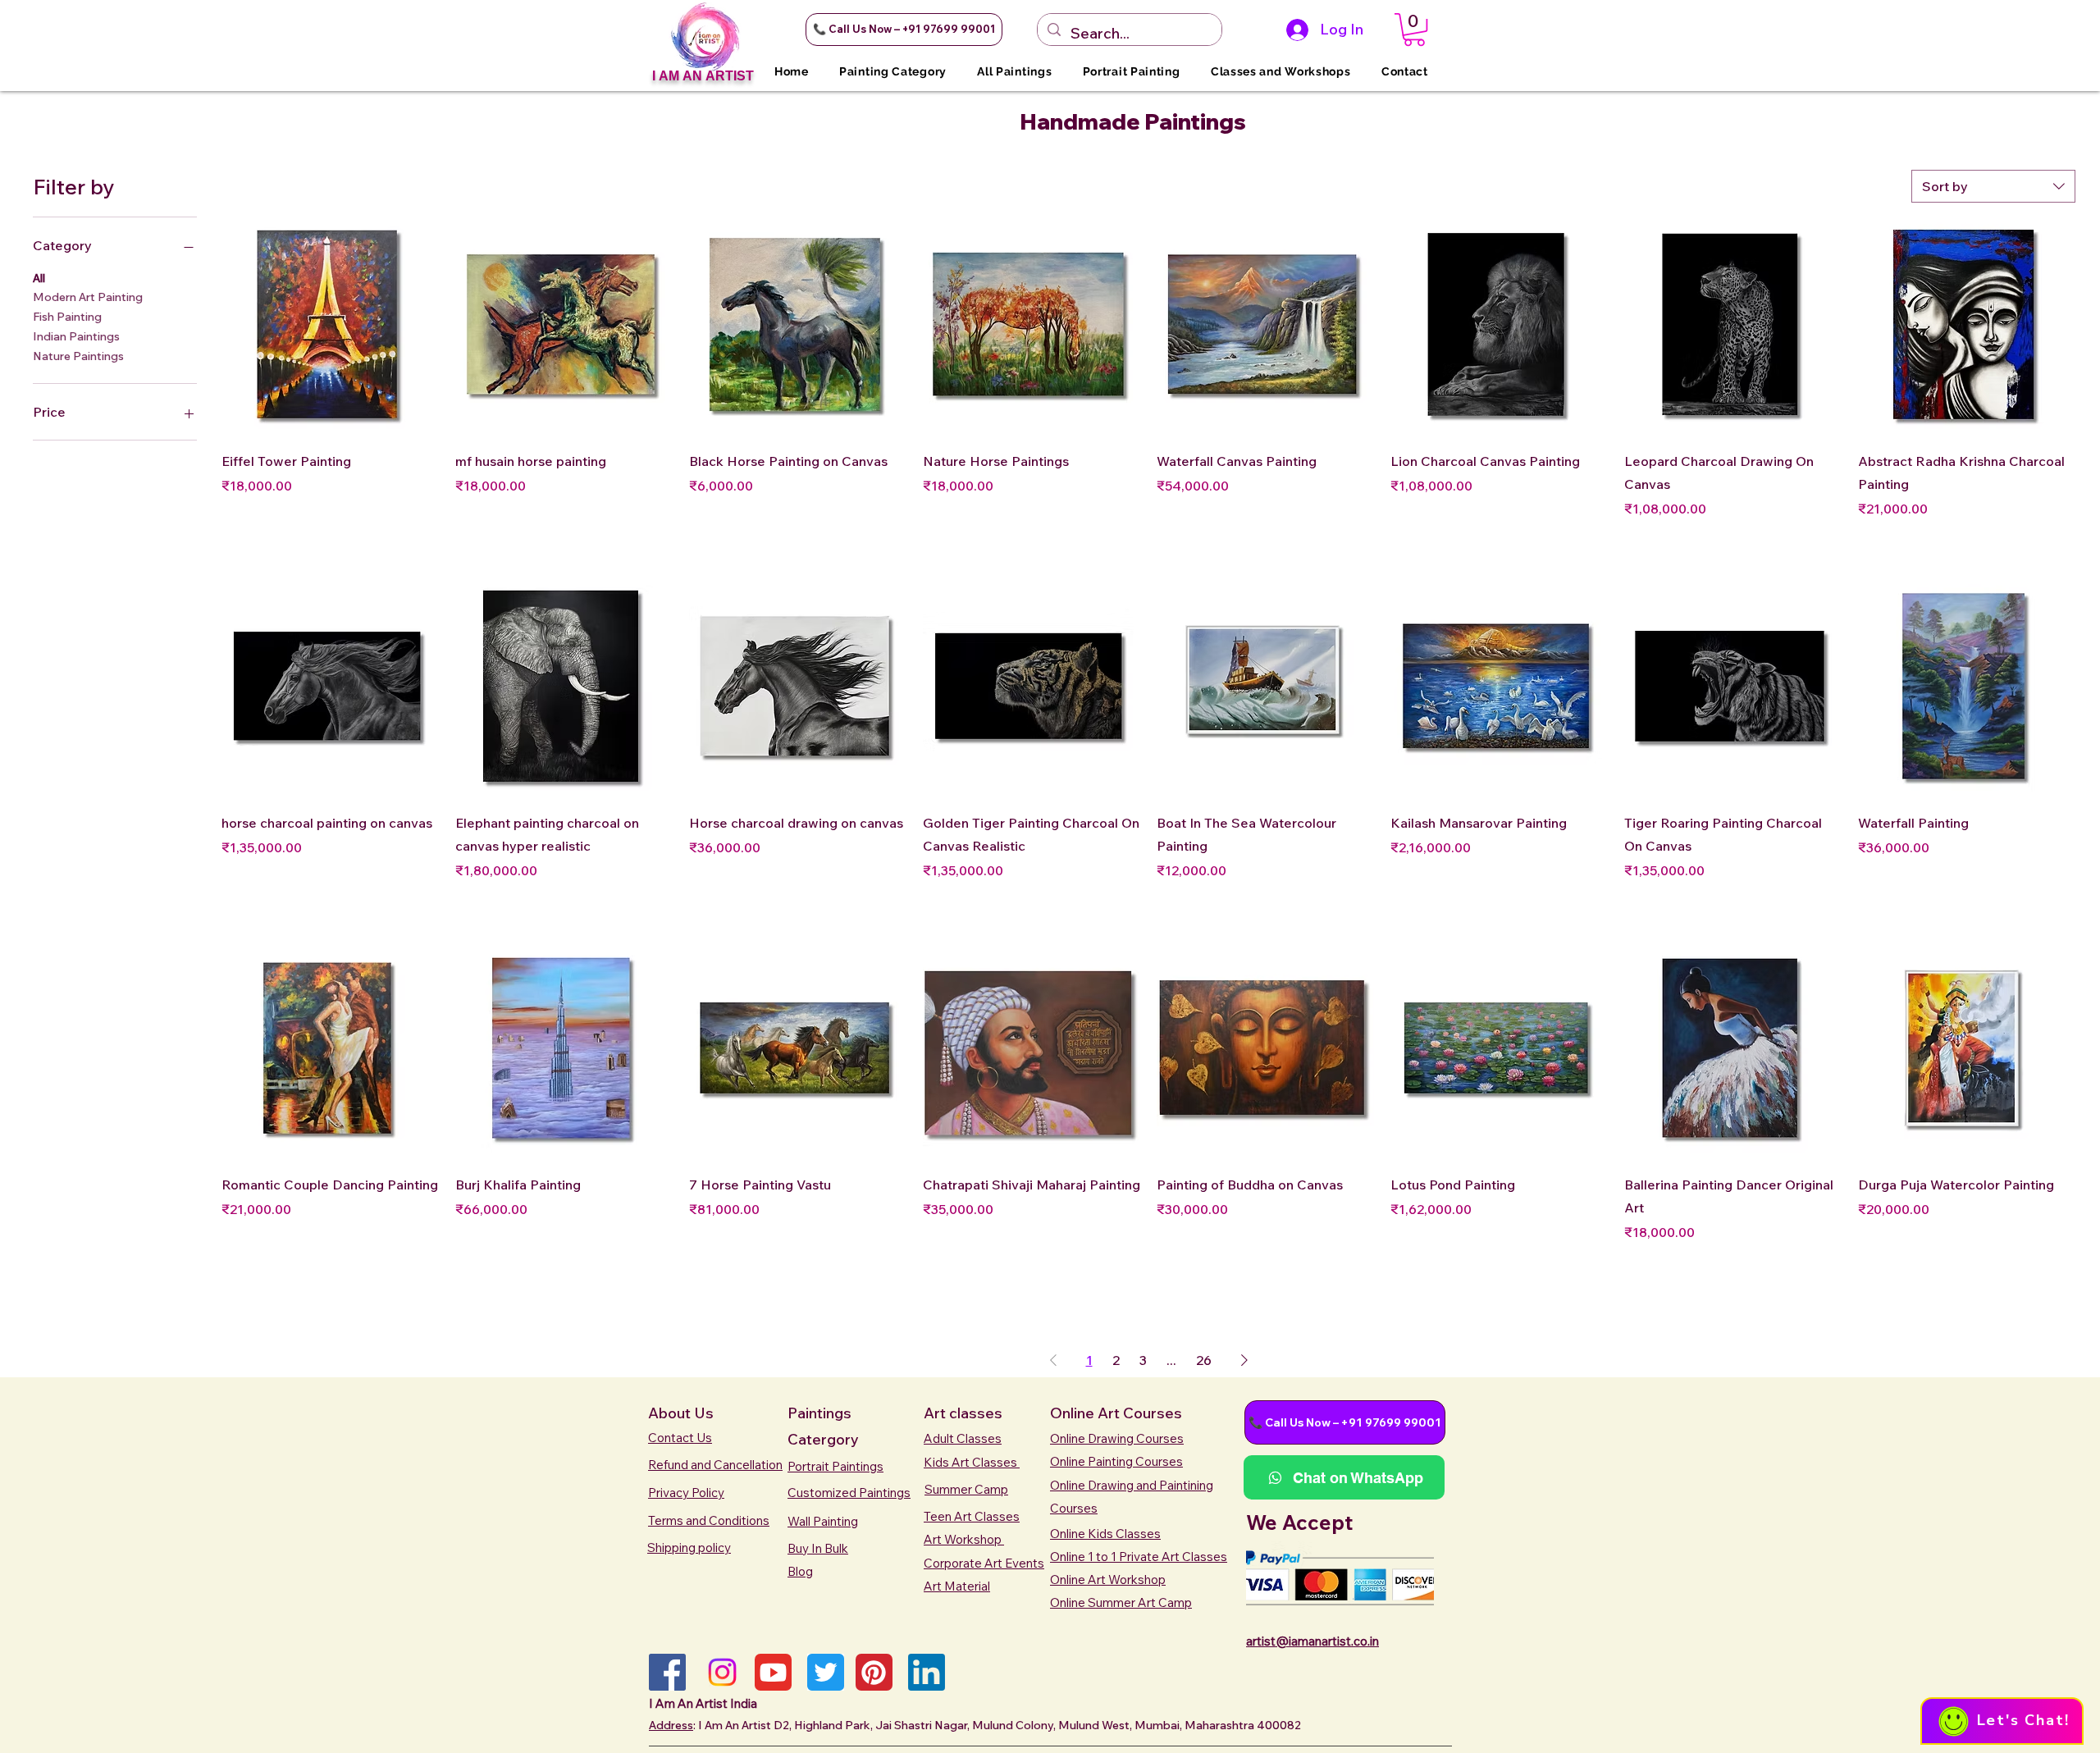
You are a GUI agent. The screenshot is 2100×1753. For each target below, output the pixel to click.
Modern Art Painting (88, 297)
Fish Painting (67, 317)
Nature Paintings (78, 356)
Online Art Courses (1116, 1413)
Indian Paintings (76, 336)
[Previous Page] (1053, 1360)
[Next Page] (1244, 1360)
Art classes (963, 1413)
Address (671, 1725)
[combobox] (1993, 186)
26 (1204, 1360)
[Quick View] (330, 328)
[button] (904, 30)
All (39, 278)
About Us (681, 1413)
